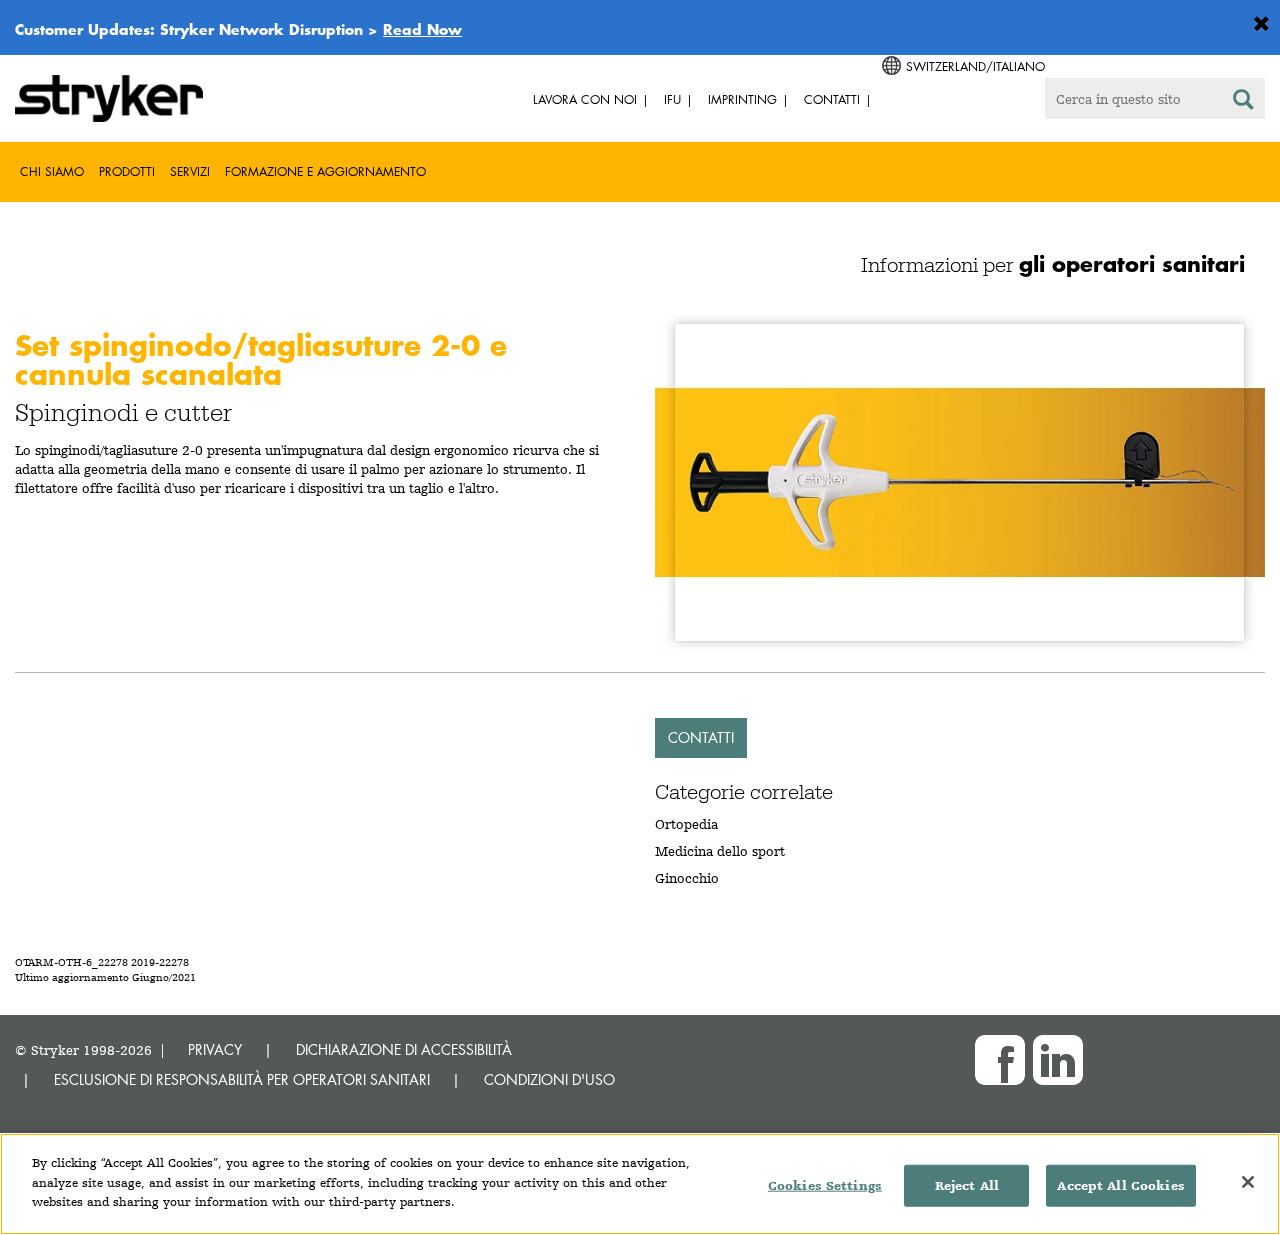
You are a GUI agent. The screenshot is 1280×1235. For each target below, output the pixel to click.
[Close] (1248, 1182)
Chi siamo (52, 171)
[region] (640, 1184)
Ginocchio (687, 878)
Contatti (701, 737)
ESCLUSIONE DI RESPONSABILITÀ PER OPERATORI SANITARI (242, 1079)
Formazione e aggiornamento (325, 171)
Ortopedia (686, 824)
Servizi (190, 171)
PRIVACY (215, 1049)
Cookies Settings (825, 1185)
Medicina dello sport (720, 851)
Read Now (422, 29)
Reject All (967, 1185)
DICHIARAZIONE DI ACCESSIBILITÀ (404, 1049)
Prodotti (127, 171)
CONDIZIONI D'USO (549, 1079)
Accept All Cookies (1120, 1185)
